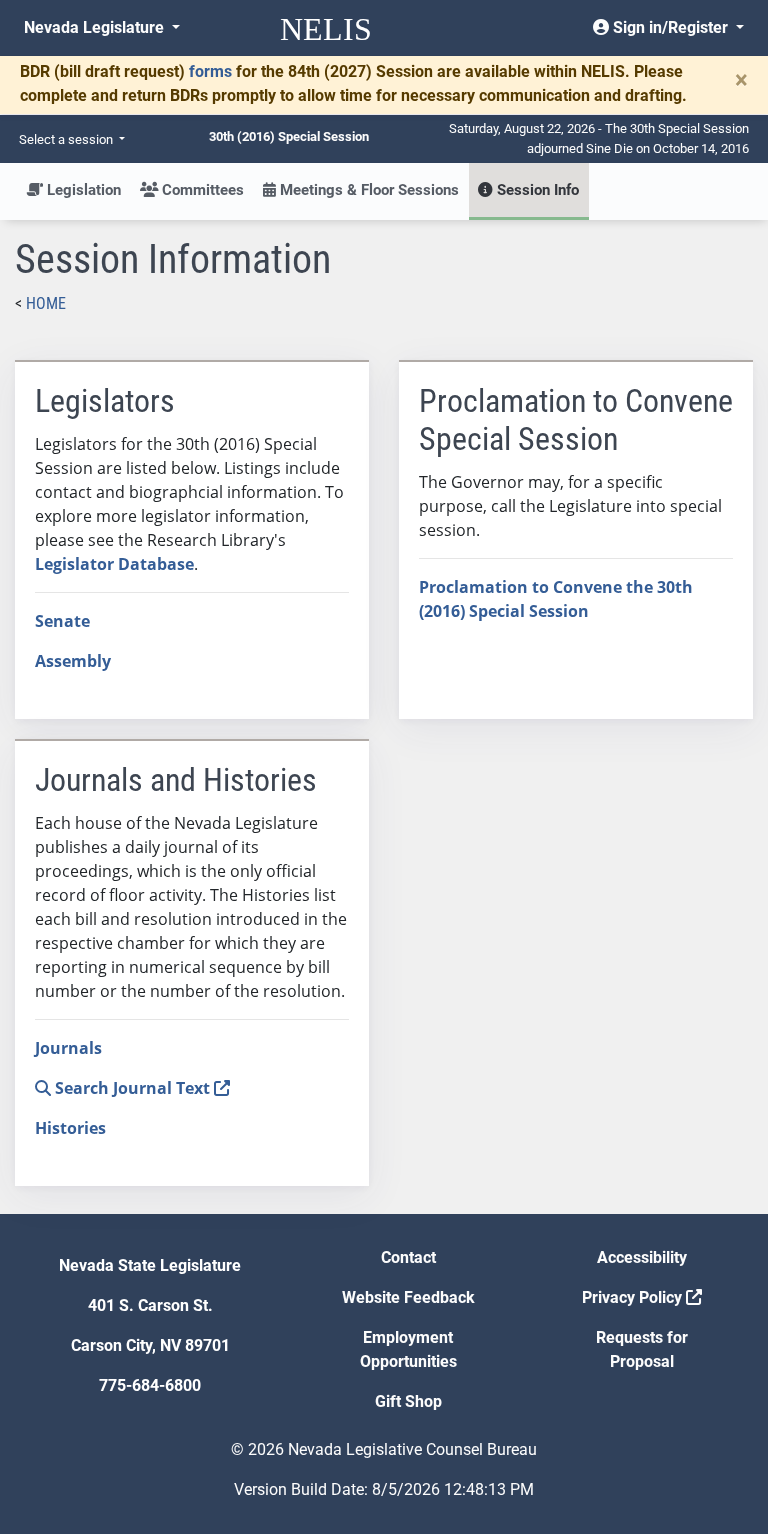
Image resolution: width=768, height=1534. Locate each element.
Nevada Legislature (96, 27)
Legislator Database (114, 564)
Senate (62, 621)
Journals (68, 1048)
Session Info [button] (536, 190)
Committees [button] (201, 190)
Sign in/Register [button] (670, 27)
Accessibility (642, 1257)
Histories (70, 1128)
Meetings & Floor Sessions (367, 190)
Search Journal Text (132, 1088)
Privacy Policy (634, 1297)
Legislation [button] (82, 190)
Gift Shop (408, 1401)
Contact (408, 1257)
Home (46, 303)
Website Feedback (408, 1297)
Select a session (67, 139)
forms (210, 71)
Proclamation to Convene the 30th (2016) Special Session (556, 599)
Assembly (73, 661)
